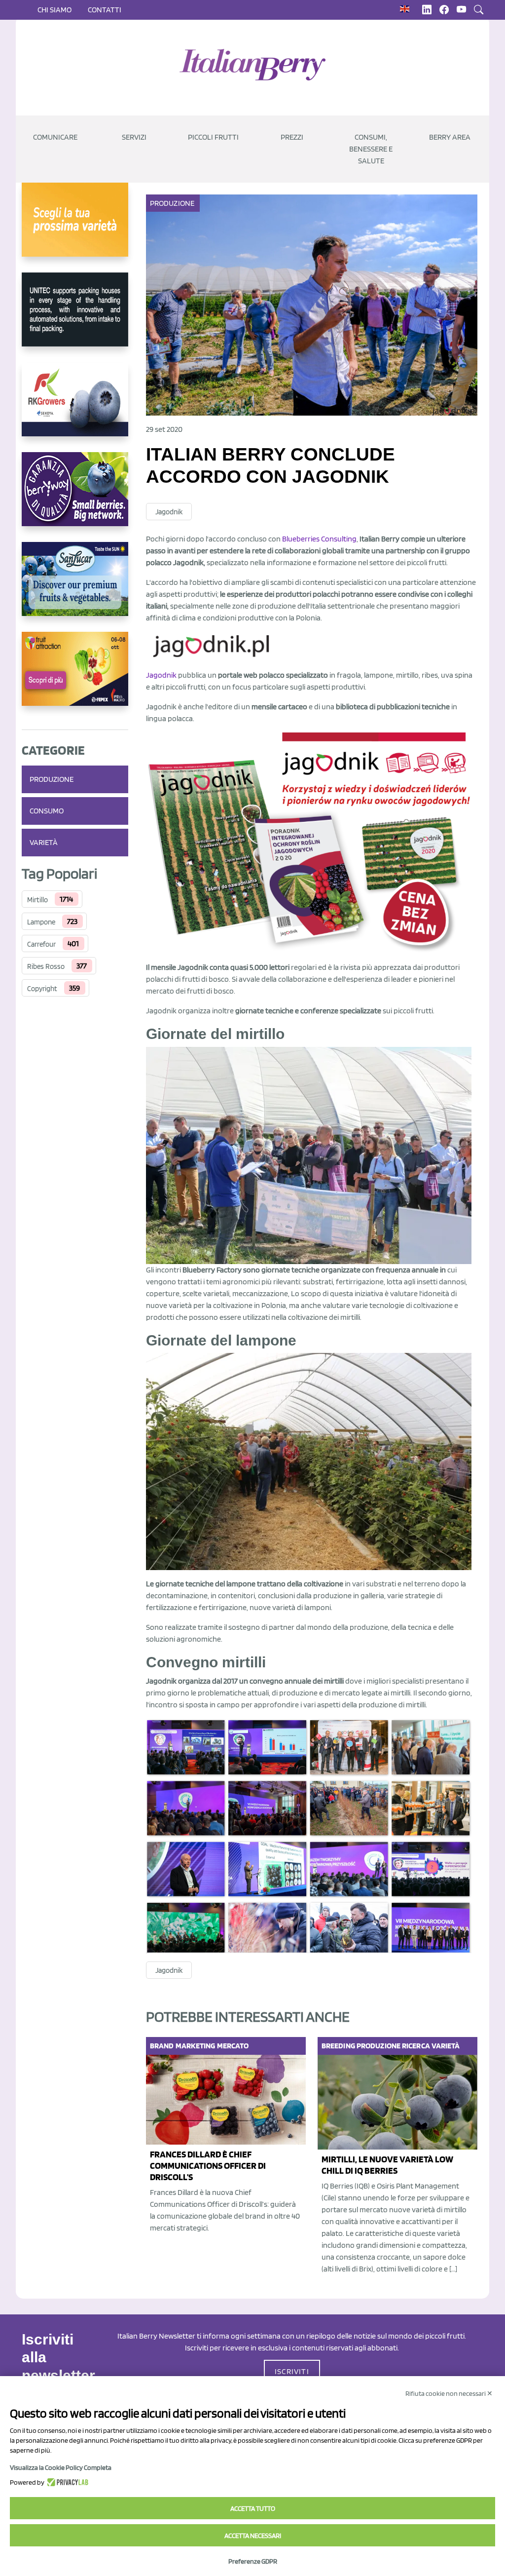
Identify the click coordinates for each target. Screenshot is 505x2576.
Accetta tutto (253, 2508)
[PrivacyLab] (66, 2482)
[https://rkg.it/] (75, 407)
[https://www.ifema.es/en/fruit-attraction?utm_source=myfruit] (75, 677)
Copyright (42, 989)
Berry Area (450, 137)
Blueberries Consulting (319, 539)
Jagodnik (169, 512)
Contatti (105, 10)
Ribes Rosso (46, 966)
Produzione (52, 779)
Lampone (41, 922)
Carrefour (41, 944)
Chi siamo (54, 10)
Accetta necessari (253, 2536)
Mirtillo (37, 900)
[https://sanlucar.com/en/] (75, 587)
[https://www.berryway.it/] (75, 497)
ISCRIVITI (292, 2371)
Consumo (47, 811)
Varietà (44, 842)
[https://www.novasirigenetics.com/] (75, 228)
